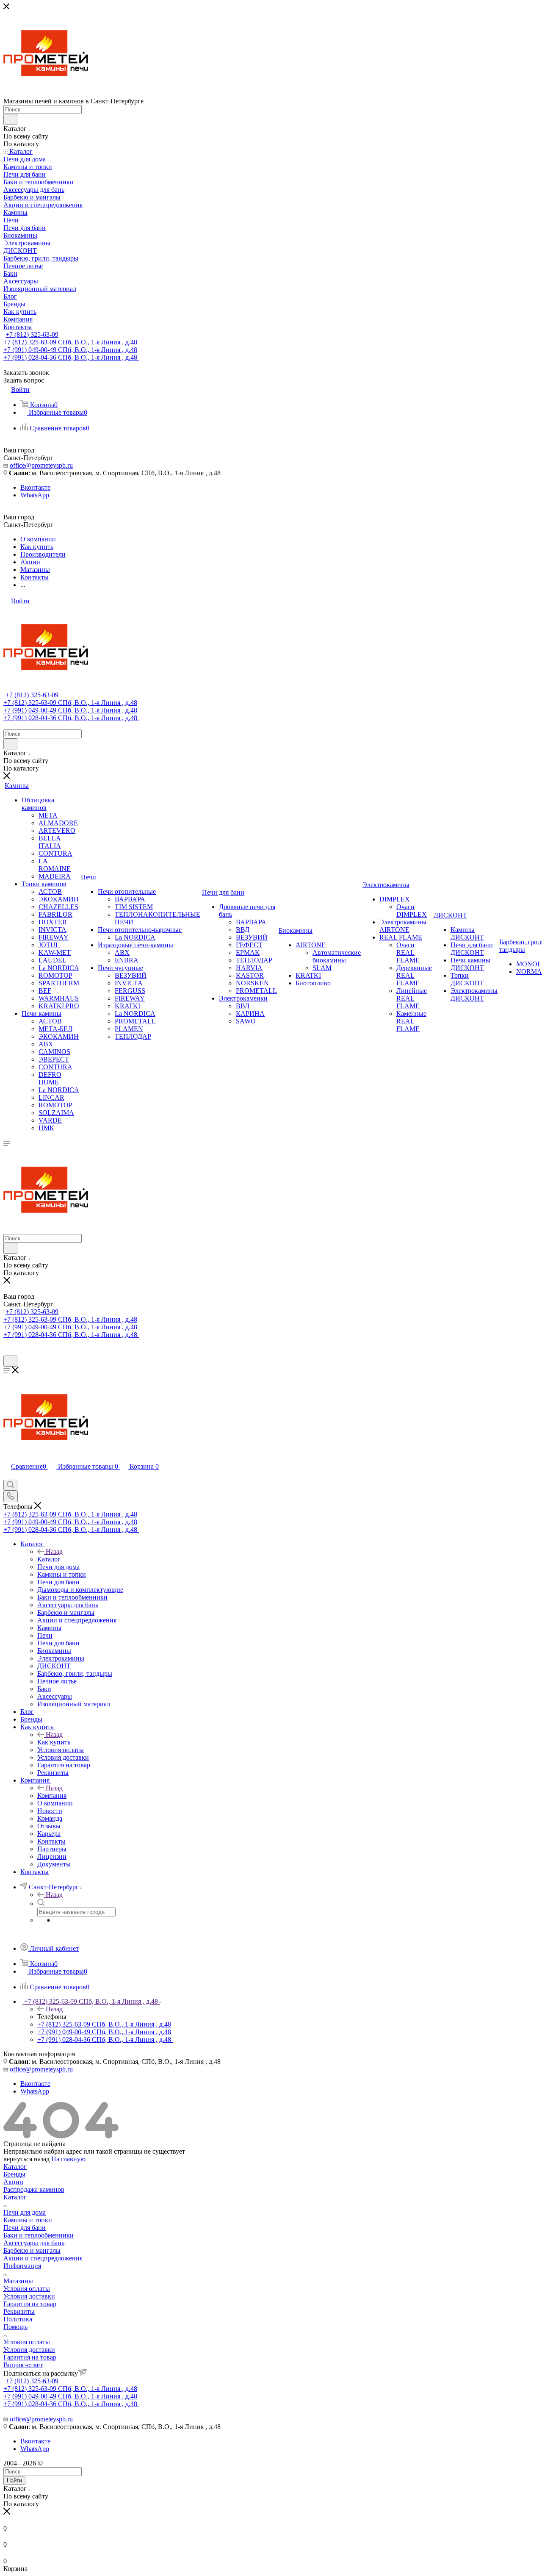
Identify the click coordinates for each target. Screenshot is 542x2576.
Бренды (14, 2174)
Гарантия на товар (30, 2304)
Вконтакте (35, 487)
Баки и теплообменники (39, 2235)
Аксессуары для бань (34, 2243)
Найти (14, 2480)
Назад (54, 1551)
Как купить (54, 1742)
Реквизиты (19, 2311)
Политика (18, 2319)
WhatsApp (35, 495)
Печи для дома (25, 2212)
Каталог (49, 1559)
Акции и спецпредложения (43, 2258)
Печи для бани (25, 2228)
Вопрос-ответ (23, 2365)
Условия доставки (29, 2296)
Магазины (18, 2281)
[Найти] (10, 119)
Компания (52, 1795)
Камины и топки (28, 2220)
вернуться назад (26, 2159)
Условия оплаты (27, 2289)
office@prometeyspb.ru (41, 465)
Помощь (15, 2327)
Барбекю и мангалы (32, 2250)
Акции (13, 2182)
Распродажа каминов (34, 2189)
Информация (22, 2266)
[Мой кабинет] (7, 1352)
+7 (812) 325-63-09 (32, 334)
